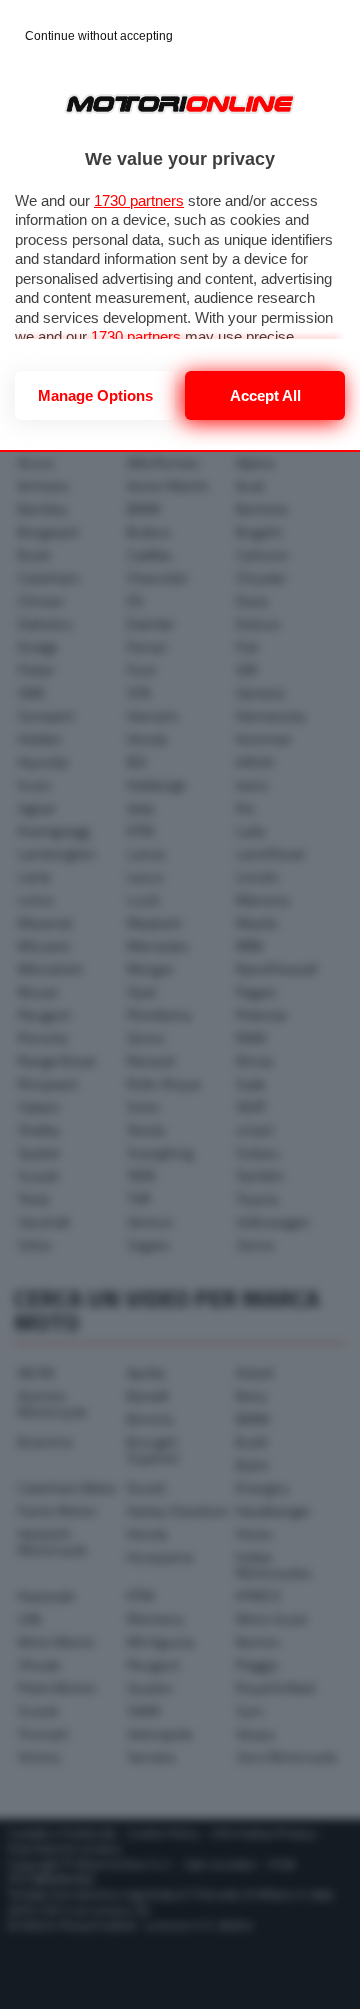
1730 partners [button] (139, 200)
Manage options (95, 395)
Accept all (265, 395)
